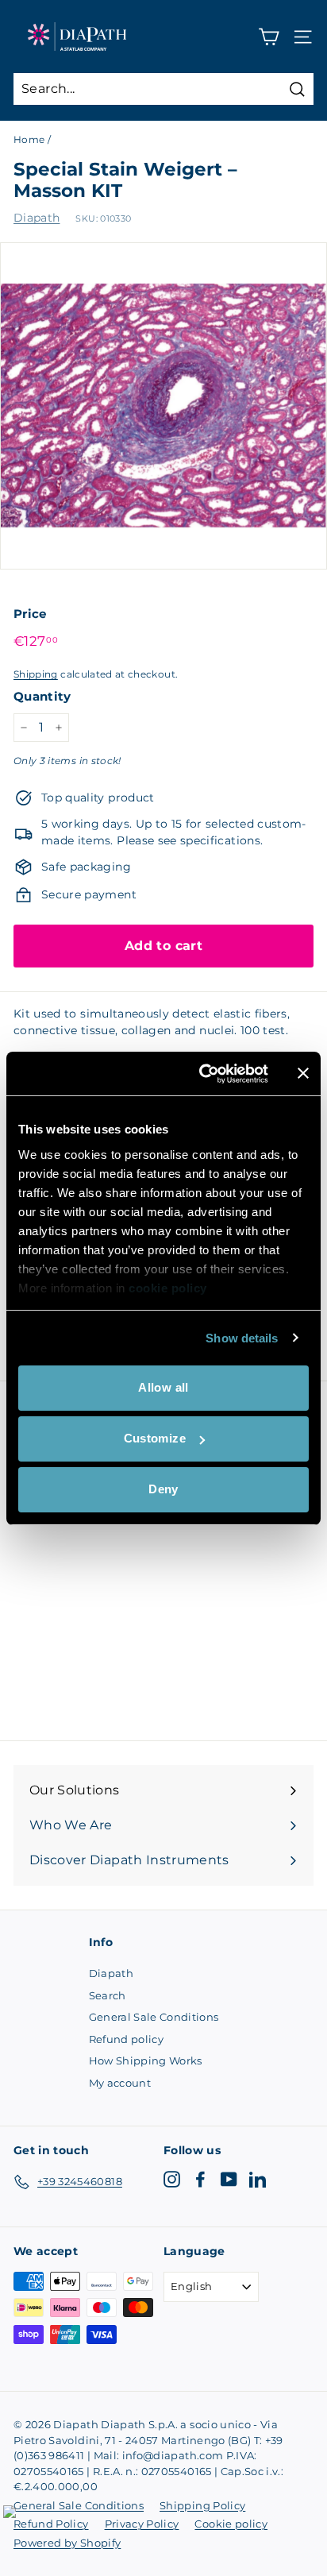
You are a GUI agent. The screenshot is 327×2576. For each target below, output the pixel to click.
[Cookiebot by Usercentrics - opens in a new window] (202, 1074)
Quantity (42, 696)
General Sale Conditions (154, 2017)
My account (120, 2083)
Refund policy (127, 2039)
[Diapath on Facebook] (200, 2179)
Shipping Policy (202, 2505)
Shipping (36, 674)
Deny (163, 1489)
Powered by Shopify (67, 2543)
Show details (242, 1338)
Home (29, 139)
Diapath (37, 218)
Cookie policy (231, 2524)
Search (108, 1995)
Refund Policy (51, 2524)
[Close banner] (303, 1073)
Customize (155, 1438)
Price (30, 614)
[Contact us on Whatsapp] (19, 2521)
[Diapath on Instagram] (172, 2179)
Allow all (163, 1387)
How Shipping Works (146, 2060)
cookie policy (168, 1288)
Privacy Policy (142, 2524)
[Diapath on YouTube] (229, 2179)
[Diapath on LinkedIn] (258, 2179)
